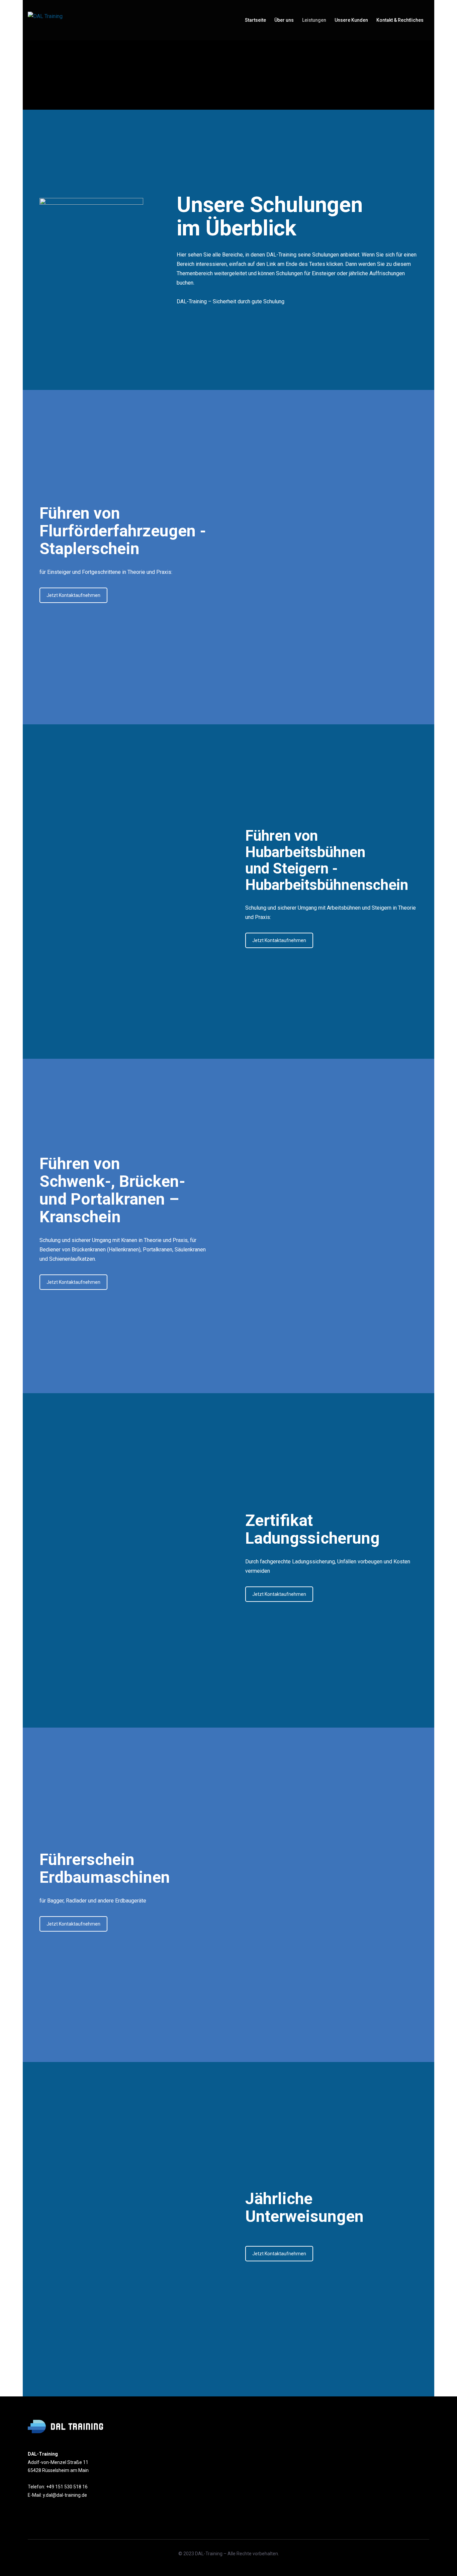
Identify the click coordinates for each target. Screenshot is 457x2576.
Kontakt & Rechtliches (400, 20)
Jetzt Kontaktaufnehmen (73, 595)
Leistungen (314, 20)
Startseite (255, 20)
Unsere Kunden (351, 20)
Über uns (284, 20)
